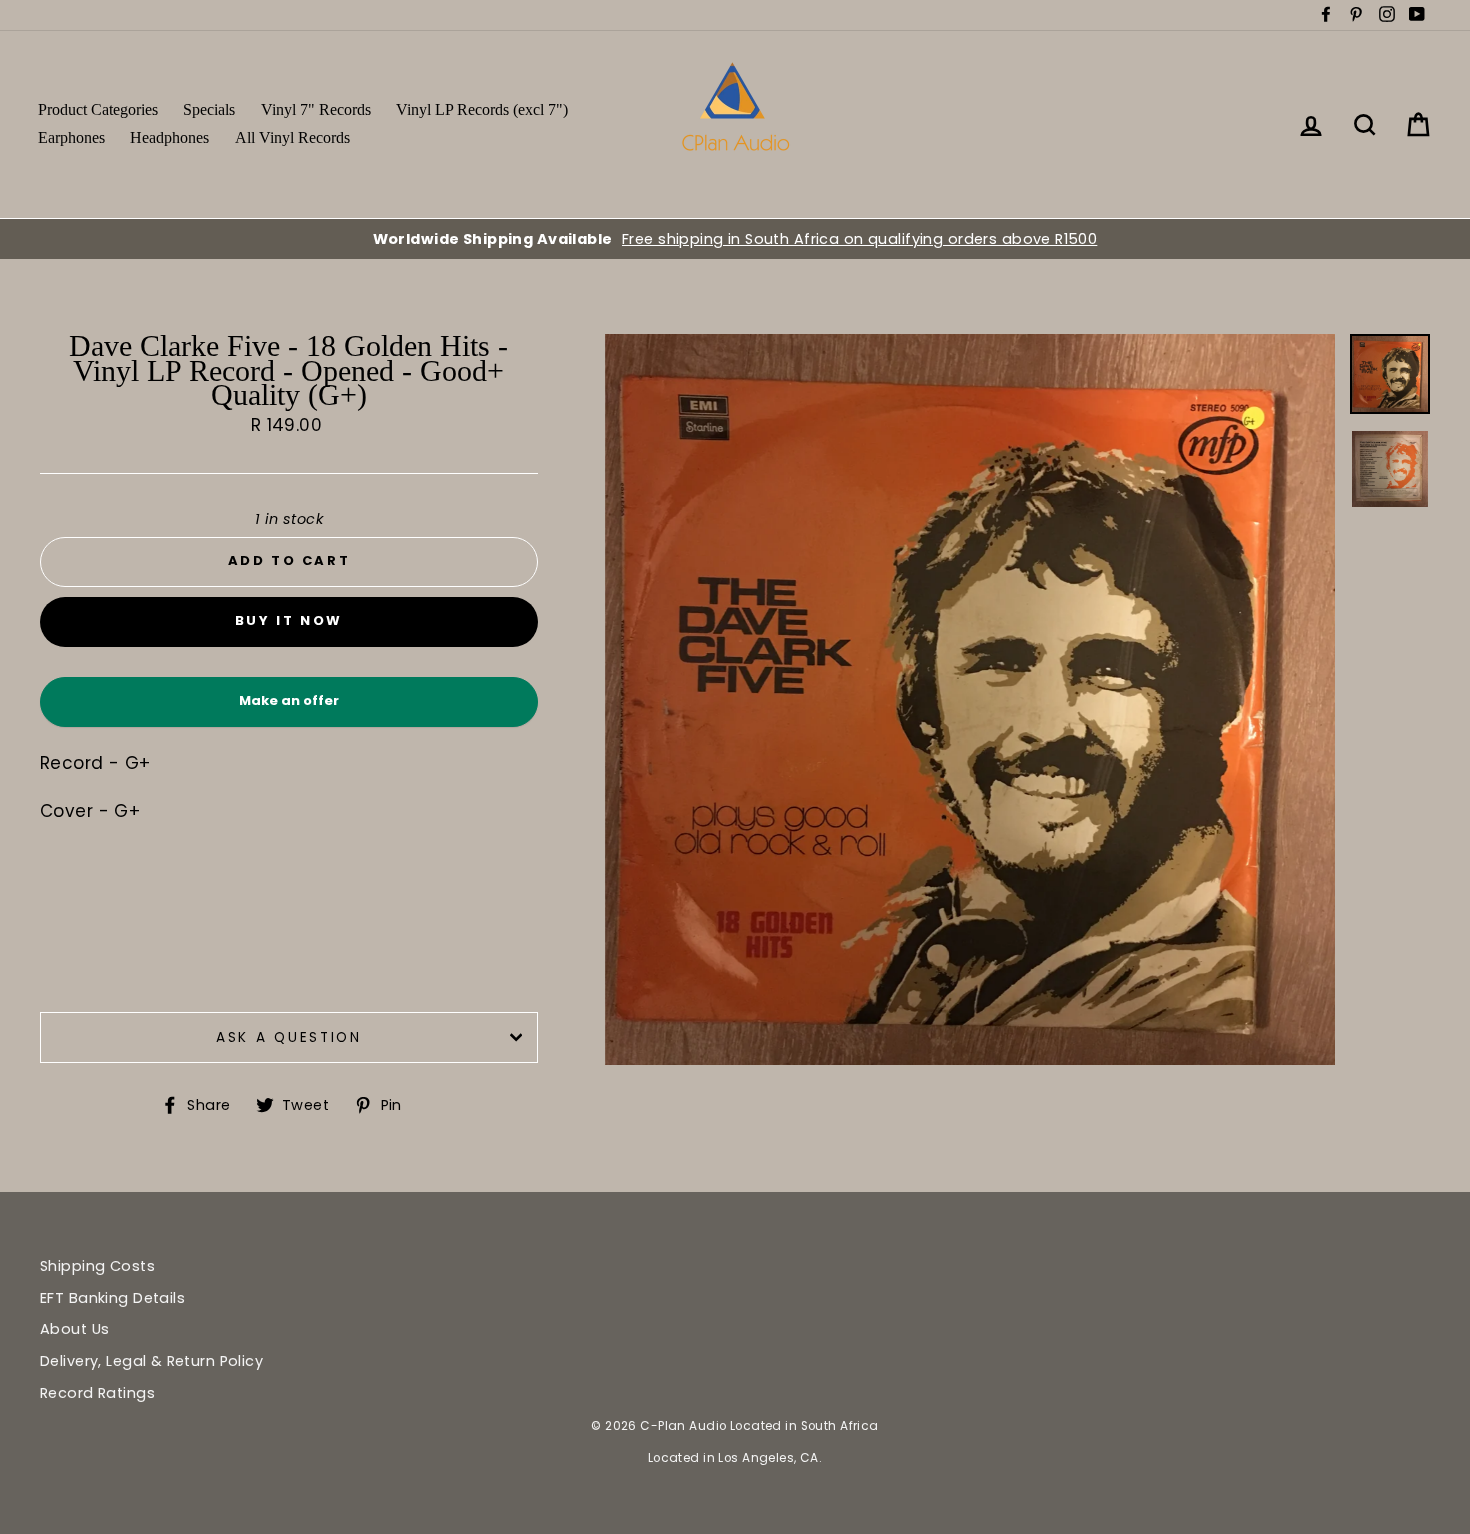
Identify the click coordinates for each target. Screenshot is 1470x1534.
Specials (209, 109)
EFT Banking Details (112, 1298)
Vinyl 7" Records (316, 109)
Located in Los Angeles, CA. (735, 1458)
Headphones (169, 137)
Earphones (71, 137)
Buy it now (289, 620)
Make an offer (289, 708)
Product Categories (98, 109)
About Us (74, 1329)
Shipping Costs (97, 1266)
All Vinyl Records (292, 137)
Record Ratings (97, 1393)
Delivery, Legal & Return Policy (151, 1361)
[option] (735, 239)
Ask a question (289, 1037)
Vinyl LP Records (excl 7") (482, 109)
